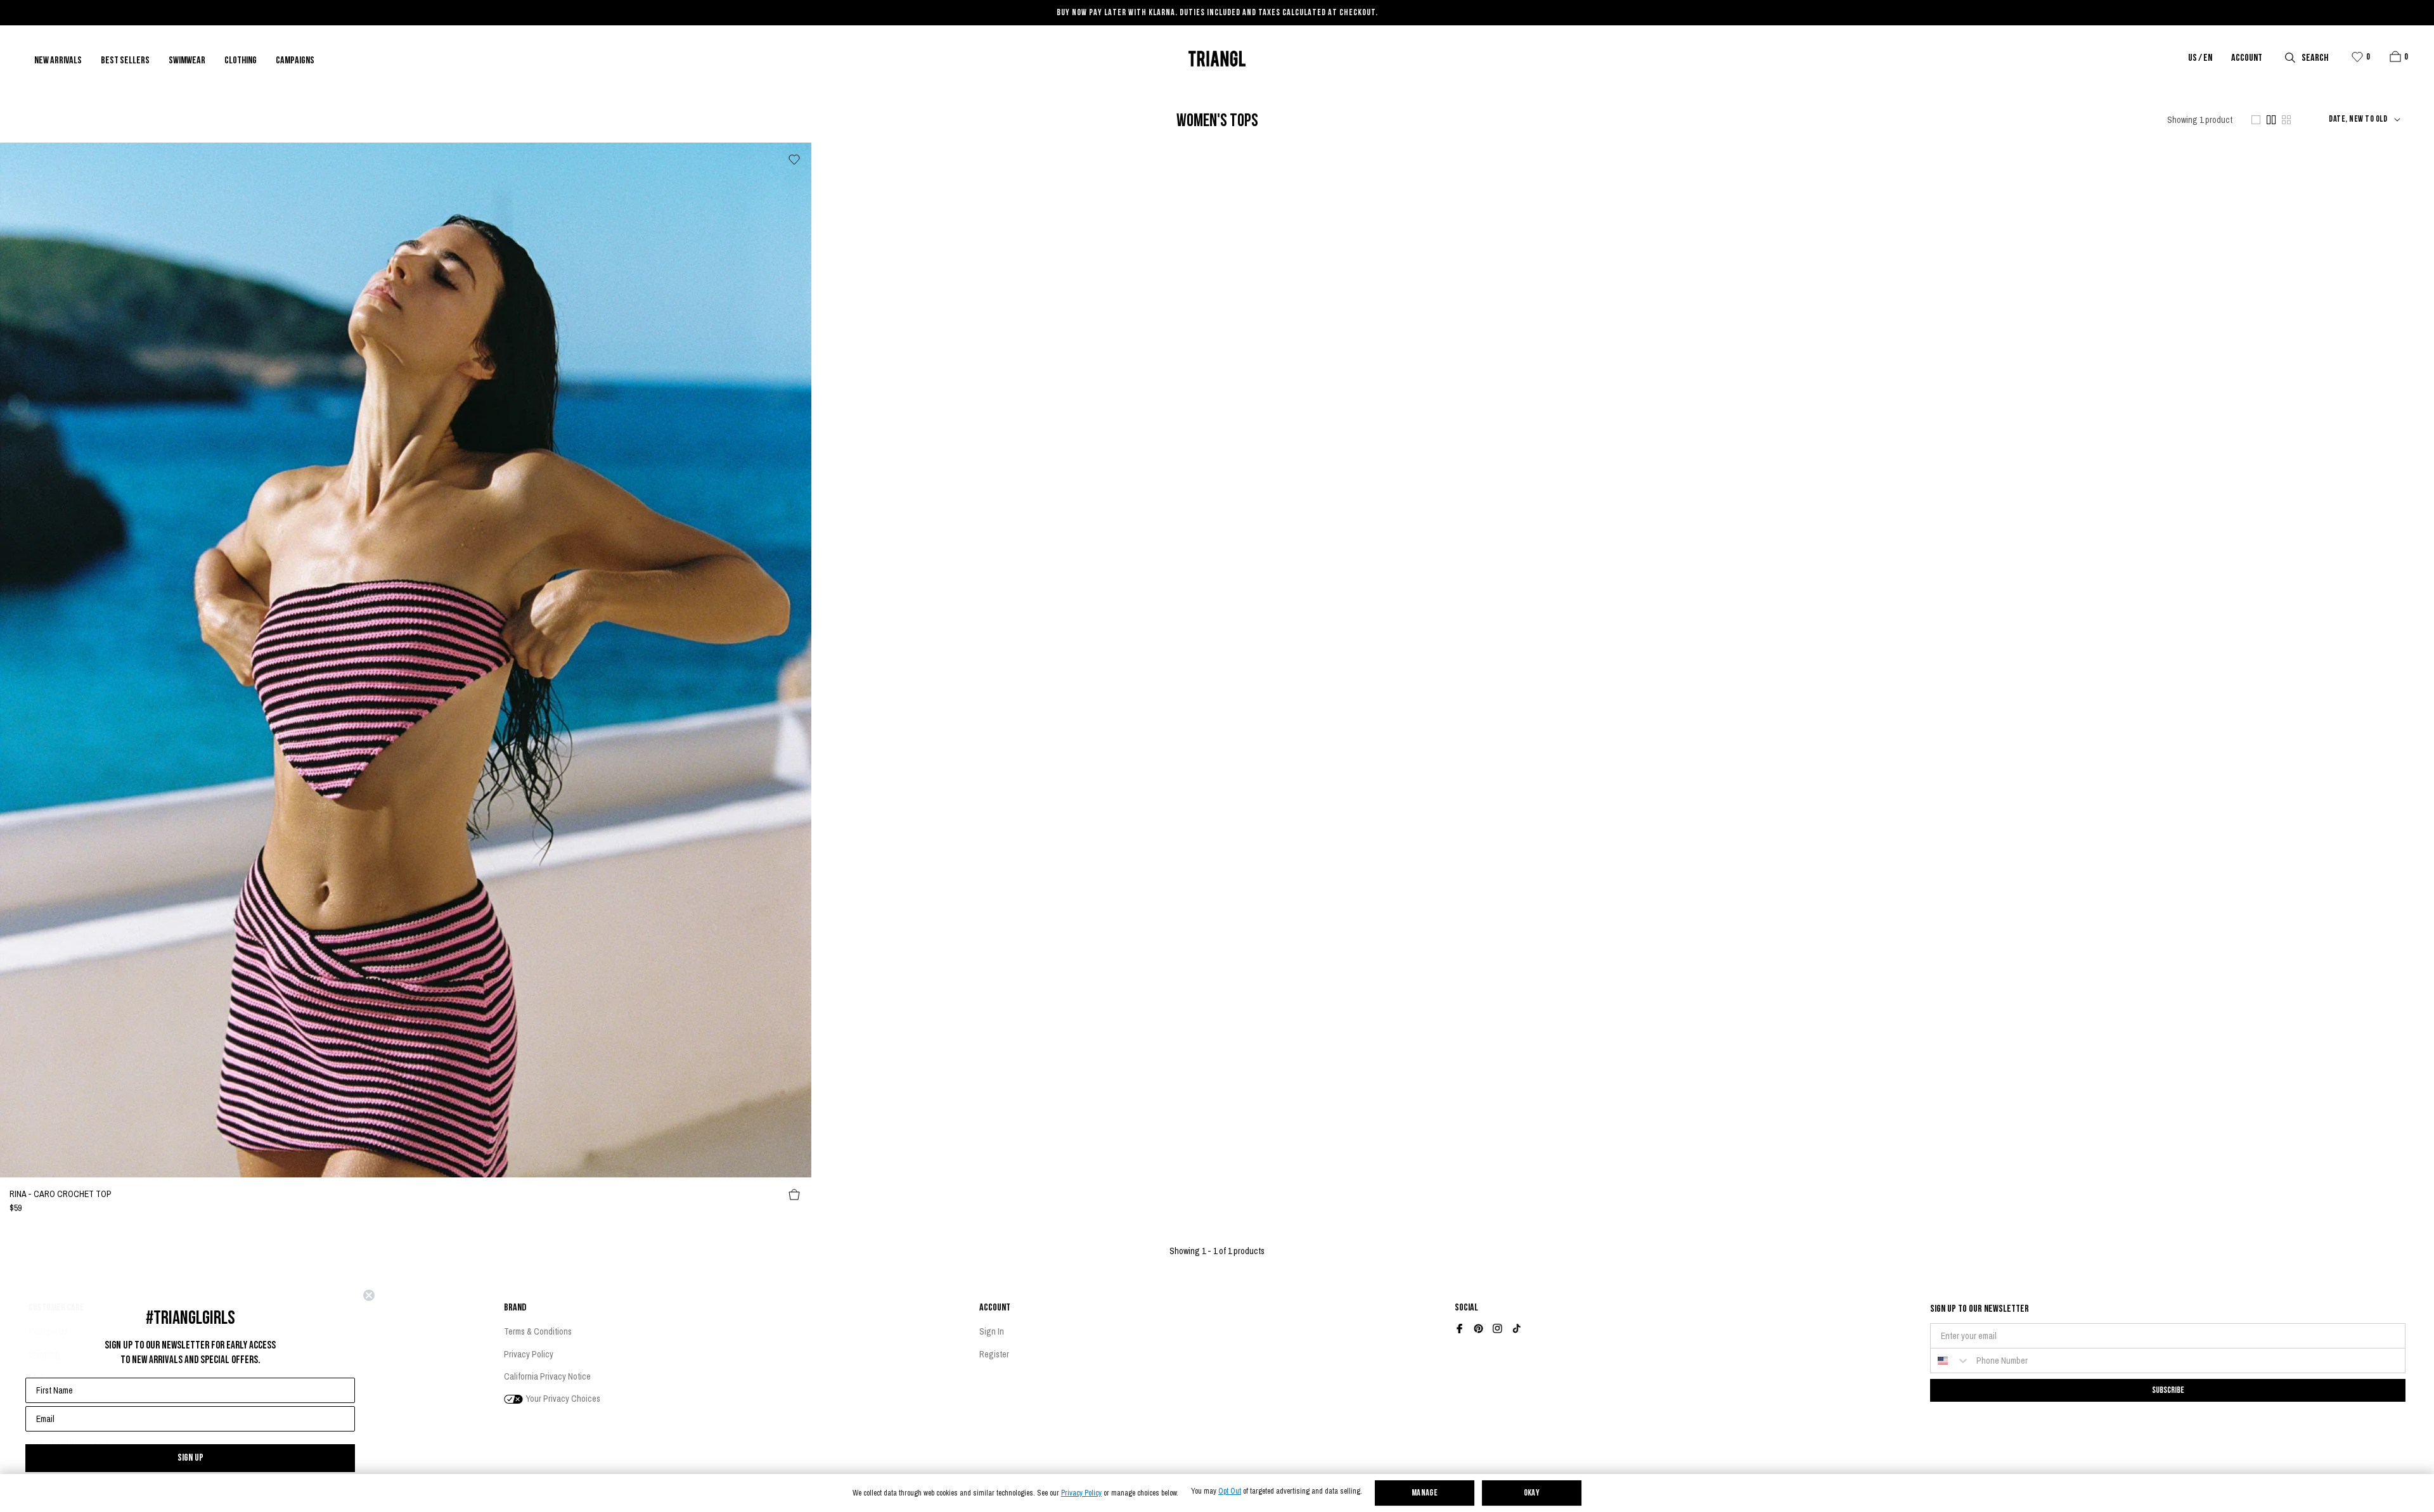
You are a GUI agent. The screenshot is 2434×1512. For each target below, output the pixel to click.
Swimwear (187, 61)
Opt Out (1230, 1491)
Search (2315, 58)
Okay (1532, 1493)
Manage (1425, 1493)
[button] (2395, 56)
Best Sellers (125, 61)
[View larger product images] (2256, 120)
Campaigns (295, 61)
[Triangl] (1217, 59)
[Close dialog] (369, 1295)
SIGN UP (190, 1458)
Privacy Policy (1081, 1493)
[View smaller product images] (2286, 120)
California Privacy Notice (547, 1376)
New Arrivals (58, 61)
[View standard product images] (2271, 120)
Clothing (241, 61)
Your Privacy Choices (562, 1399)
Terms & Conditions (538, 1331)
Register (994, 1354)
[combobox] (1950, 1361)
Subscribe (2168, 1390)
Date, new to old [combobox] (2358, 120)
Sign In (992, 1331)
